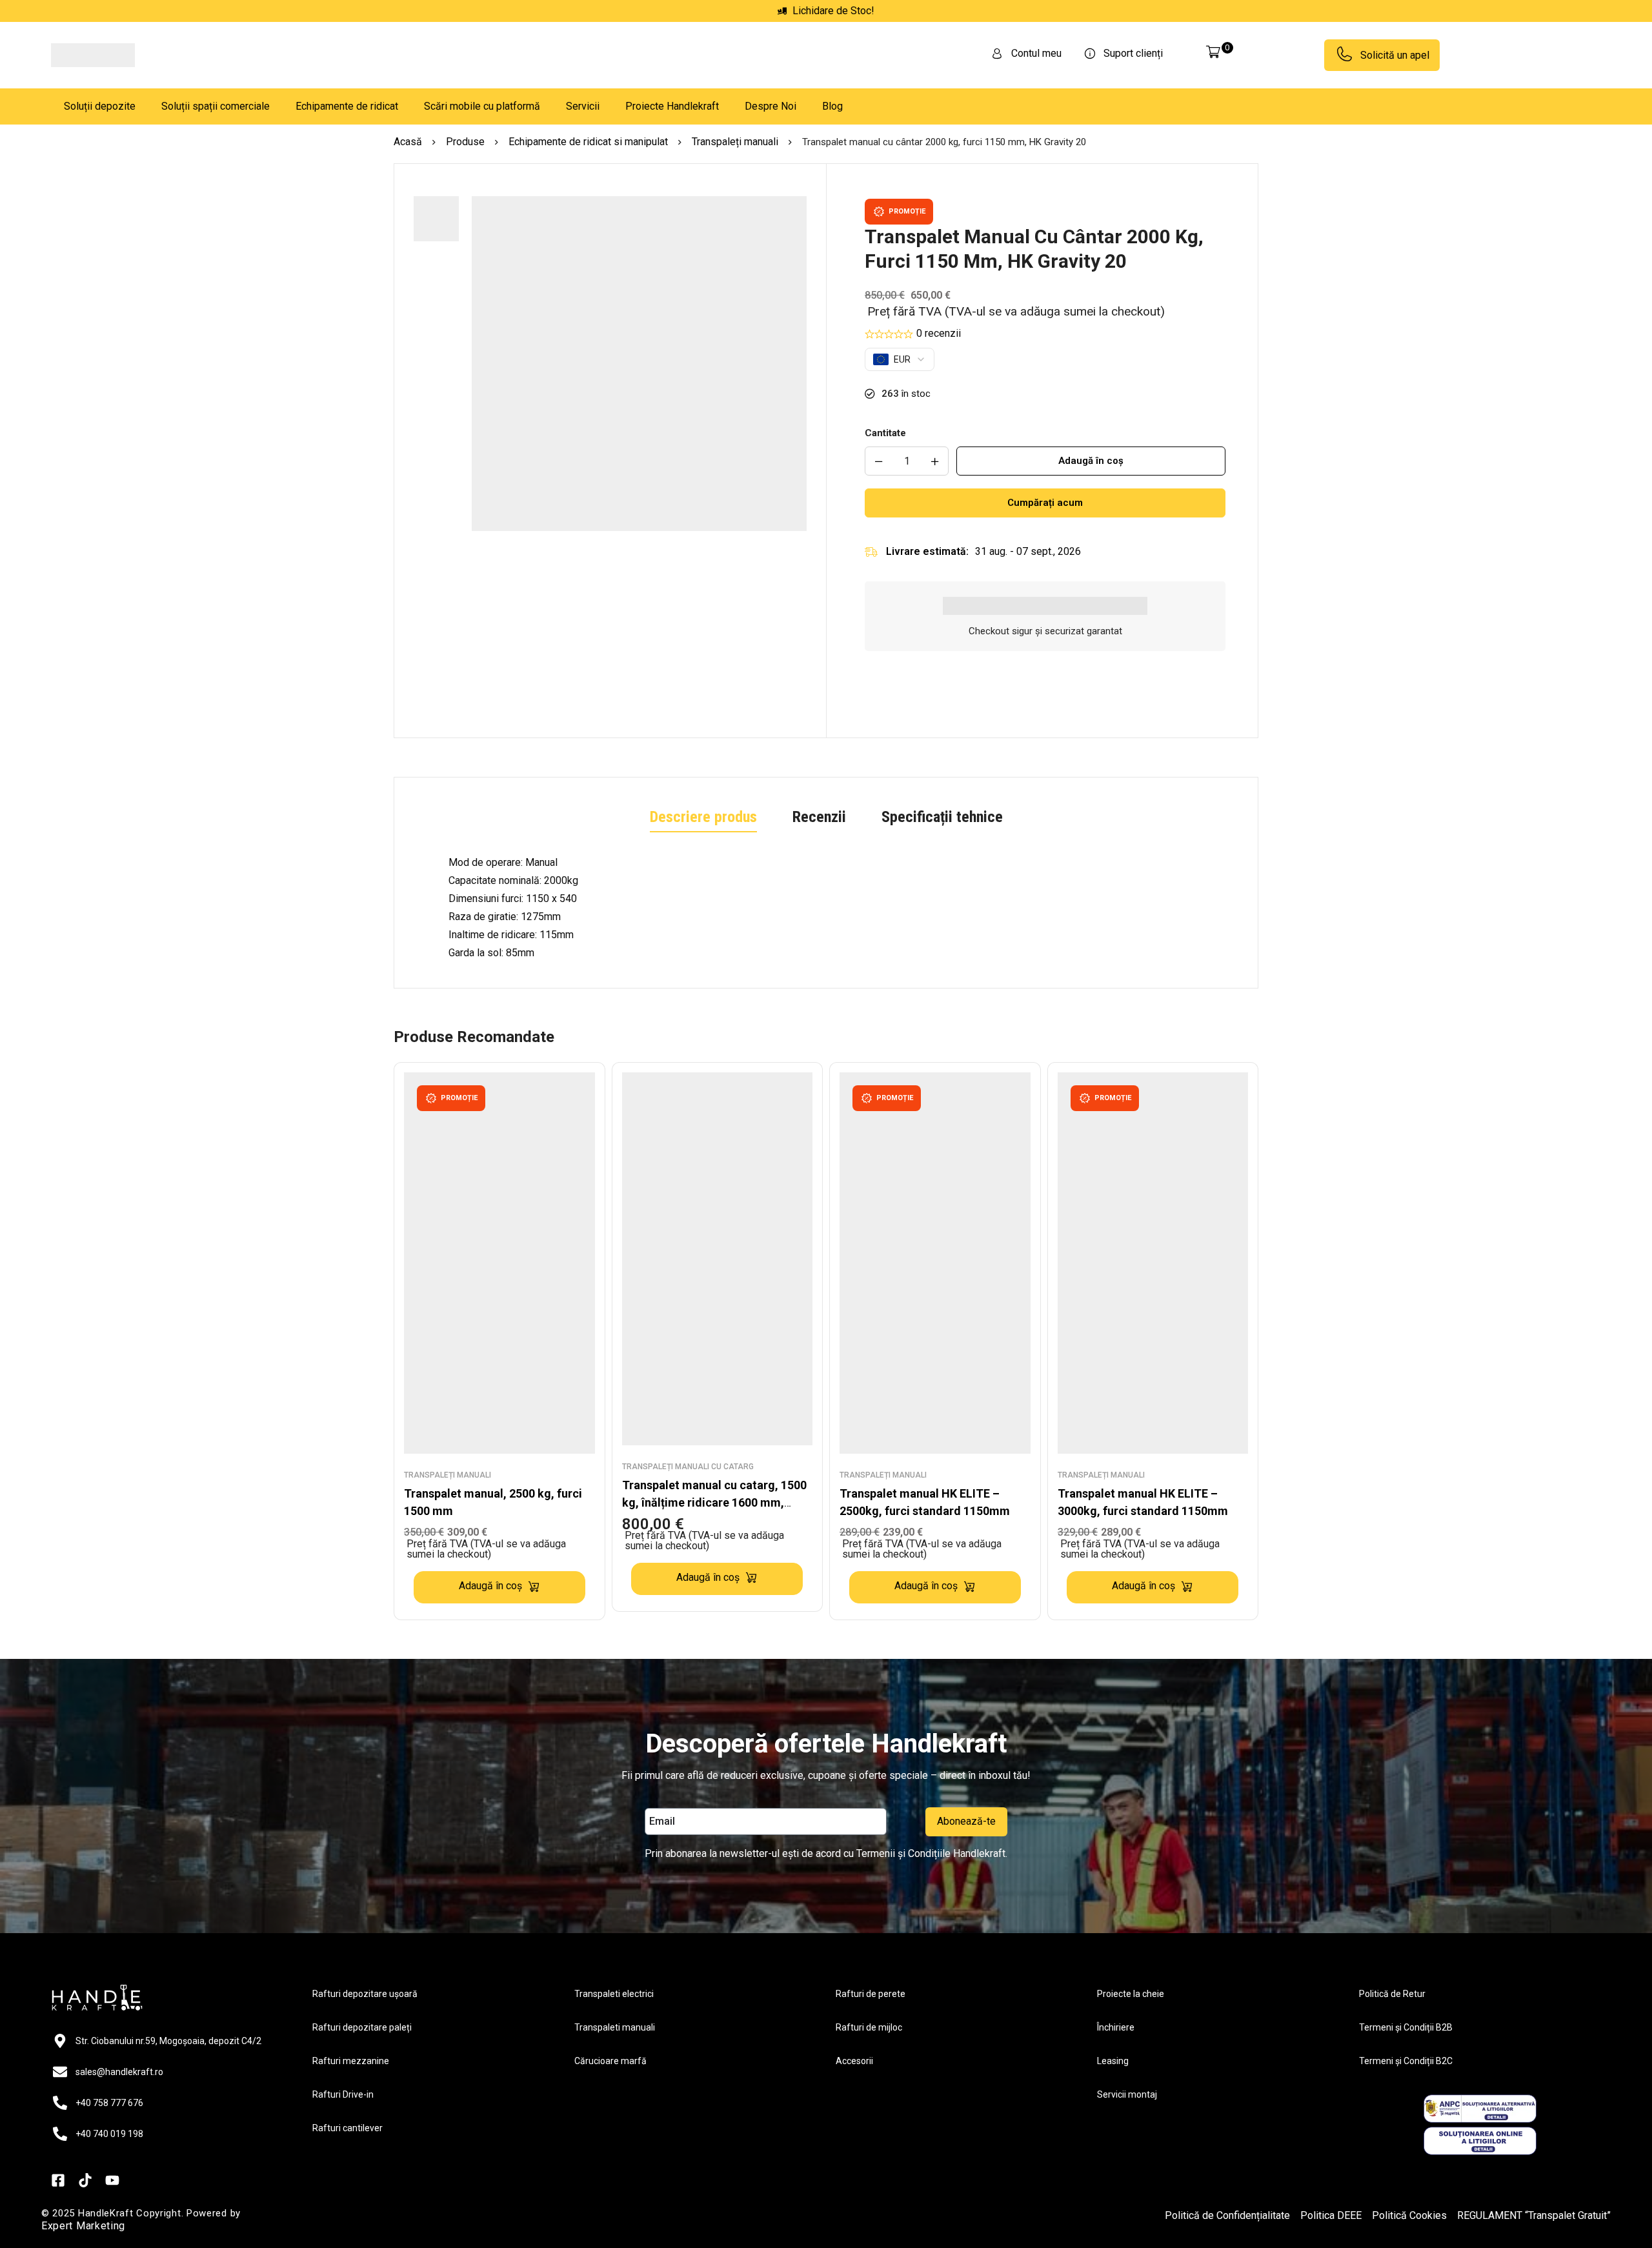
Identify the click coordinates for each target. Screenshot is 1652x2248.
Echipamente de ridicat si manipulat (588, 142)
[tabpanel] (826, 944)
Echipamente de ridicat (347, 106)
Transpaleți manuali (735, 142)
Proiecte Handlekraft (672, 106)
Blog (832, 106)
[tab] (703, 854)
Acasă (408, 142)
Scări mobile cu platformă (482, 106)
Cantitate (885, 433)
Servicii (583, 106)
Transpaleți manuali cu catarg (688, 1503)
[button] (639, 708)
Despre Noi (771, 106)
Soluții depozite (100, 106)
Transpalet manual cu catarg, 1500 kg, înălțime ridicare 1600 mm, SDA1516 (714, 1539)
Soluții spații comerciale (216, 106)
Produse (465, 142)
